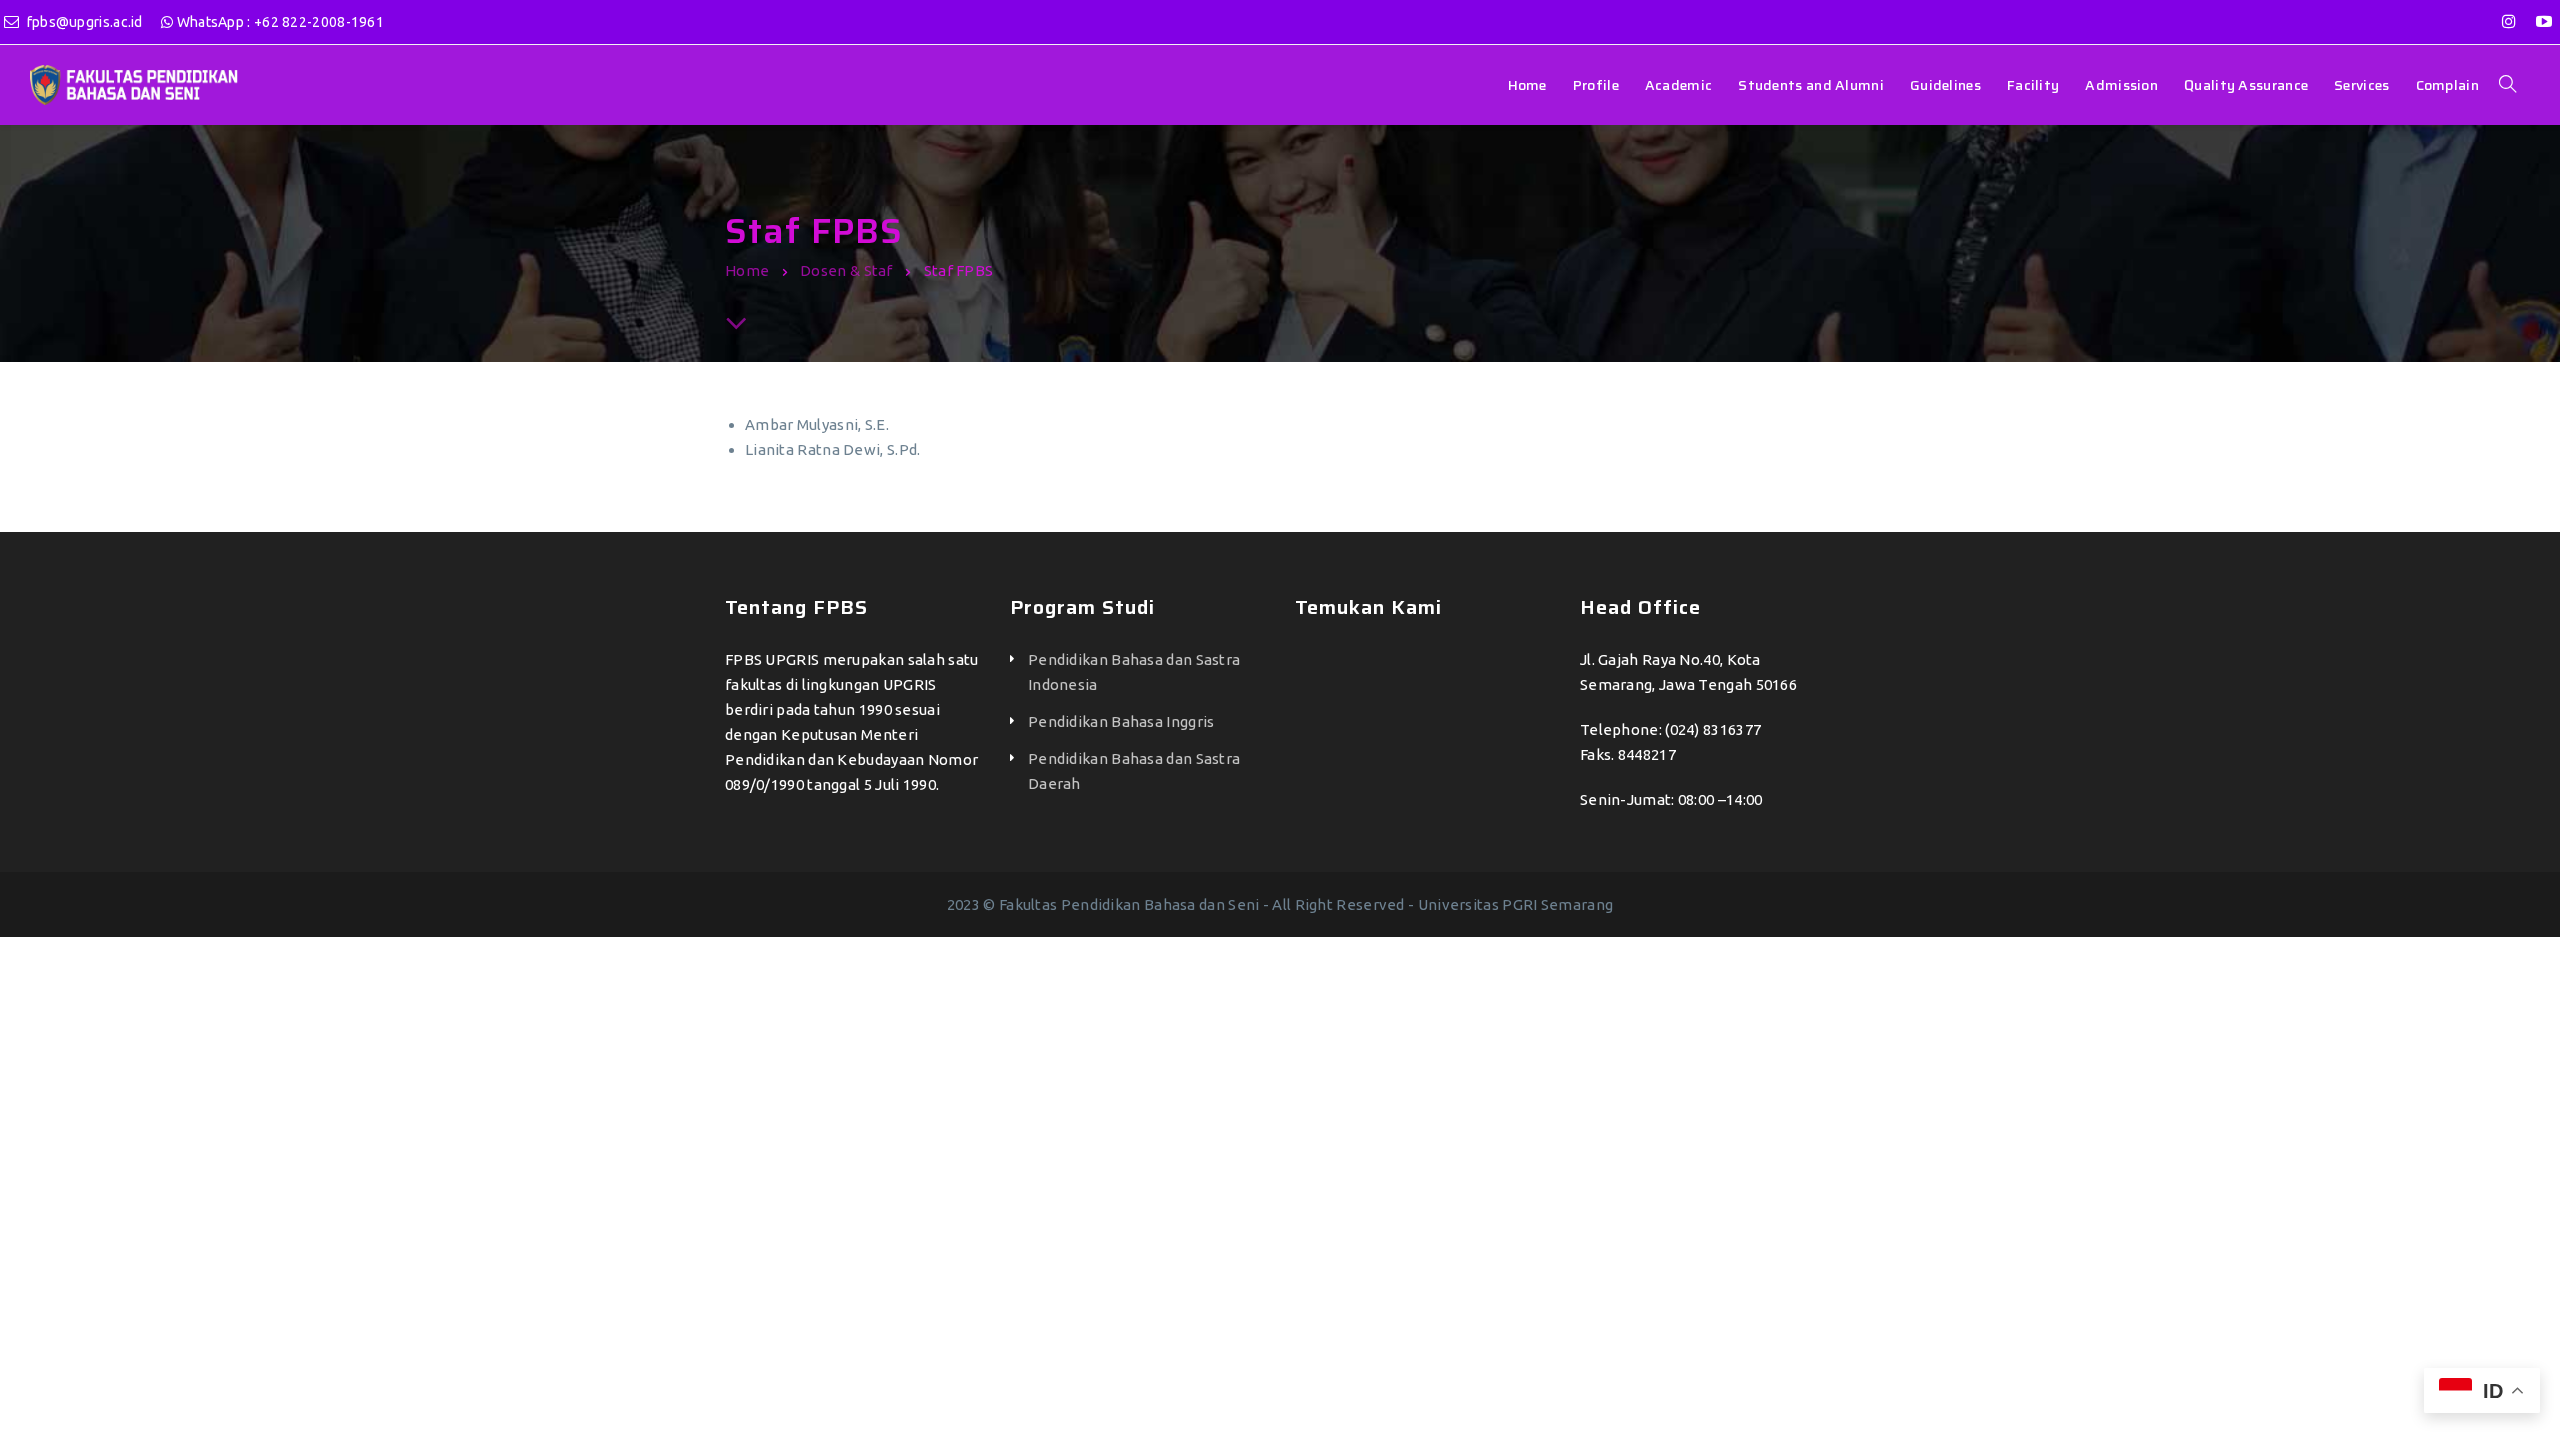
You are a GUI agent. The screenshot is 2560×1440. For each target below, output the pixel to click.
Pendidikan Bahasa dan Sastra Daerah (1134, 771)
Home (747, 270)
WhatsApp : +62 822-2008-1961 (278, 22)
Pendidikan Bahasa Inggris (1121, 721)
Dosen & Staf (846, 270)
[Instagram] (2509, 21)
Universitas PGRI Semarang (1516, 904)
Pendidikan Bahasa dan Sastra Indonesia (1134, 672)
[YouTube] (2544, 21)
